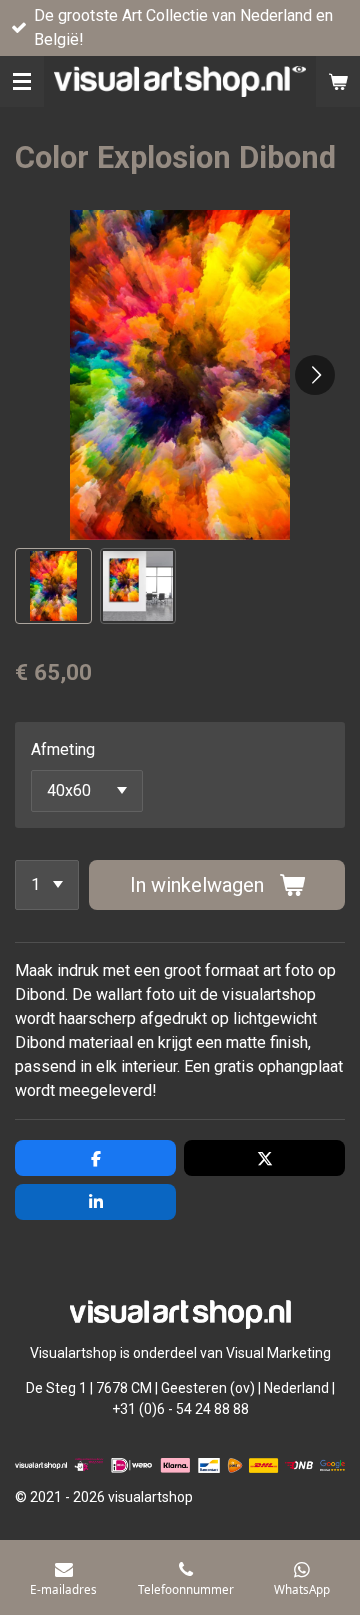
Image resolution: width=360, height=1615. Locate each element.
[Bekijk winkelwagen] (338, 81)
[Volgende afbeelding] (315, 375)
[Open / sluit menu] (22, 81)
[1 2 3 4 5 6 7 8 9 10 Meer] (47, 885)
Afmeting (63, 749)
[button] (53, 586)
